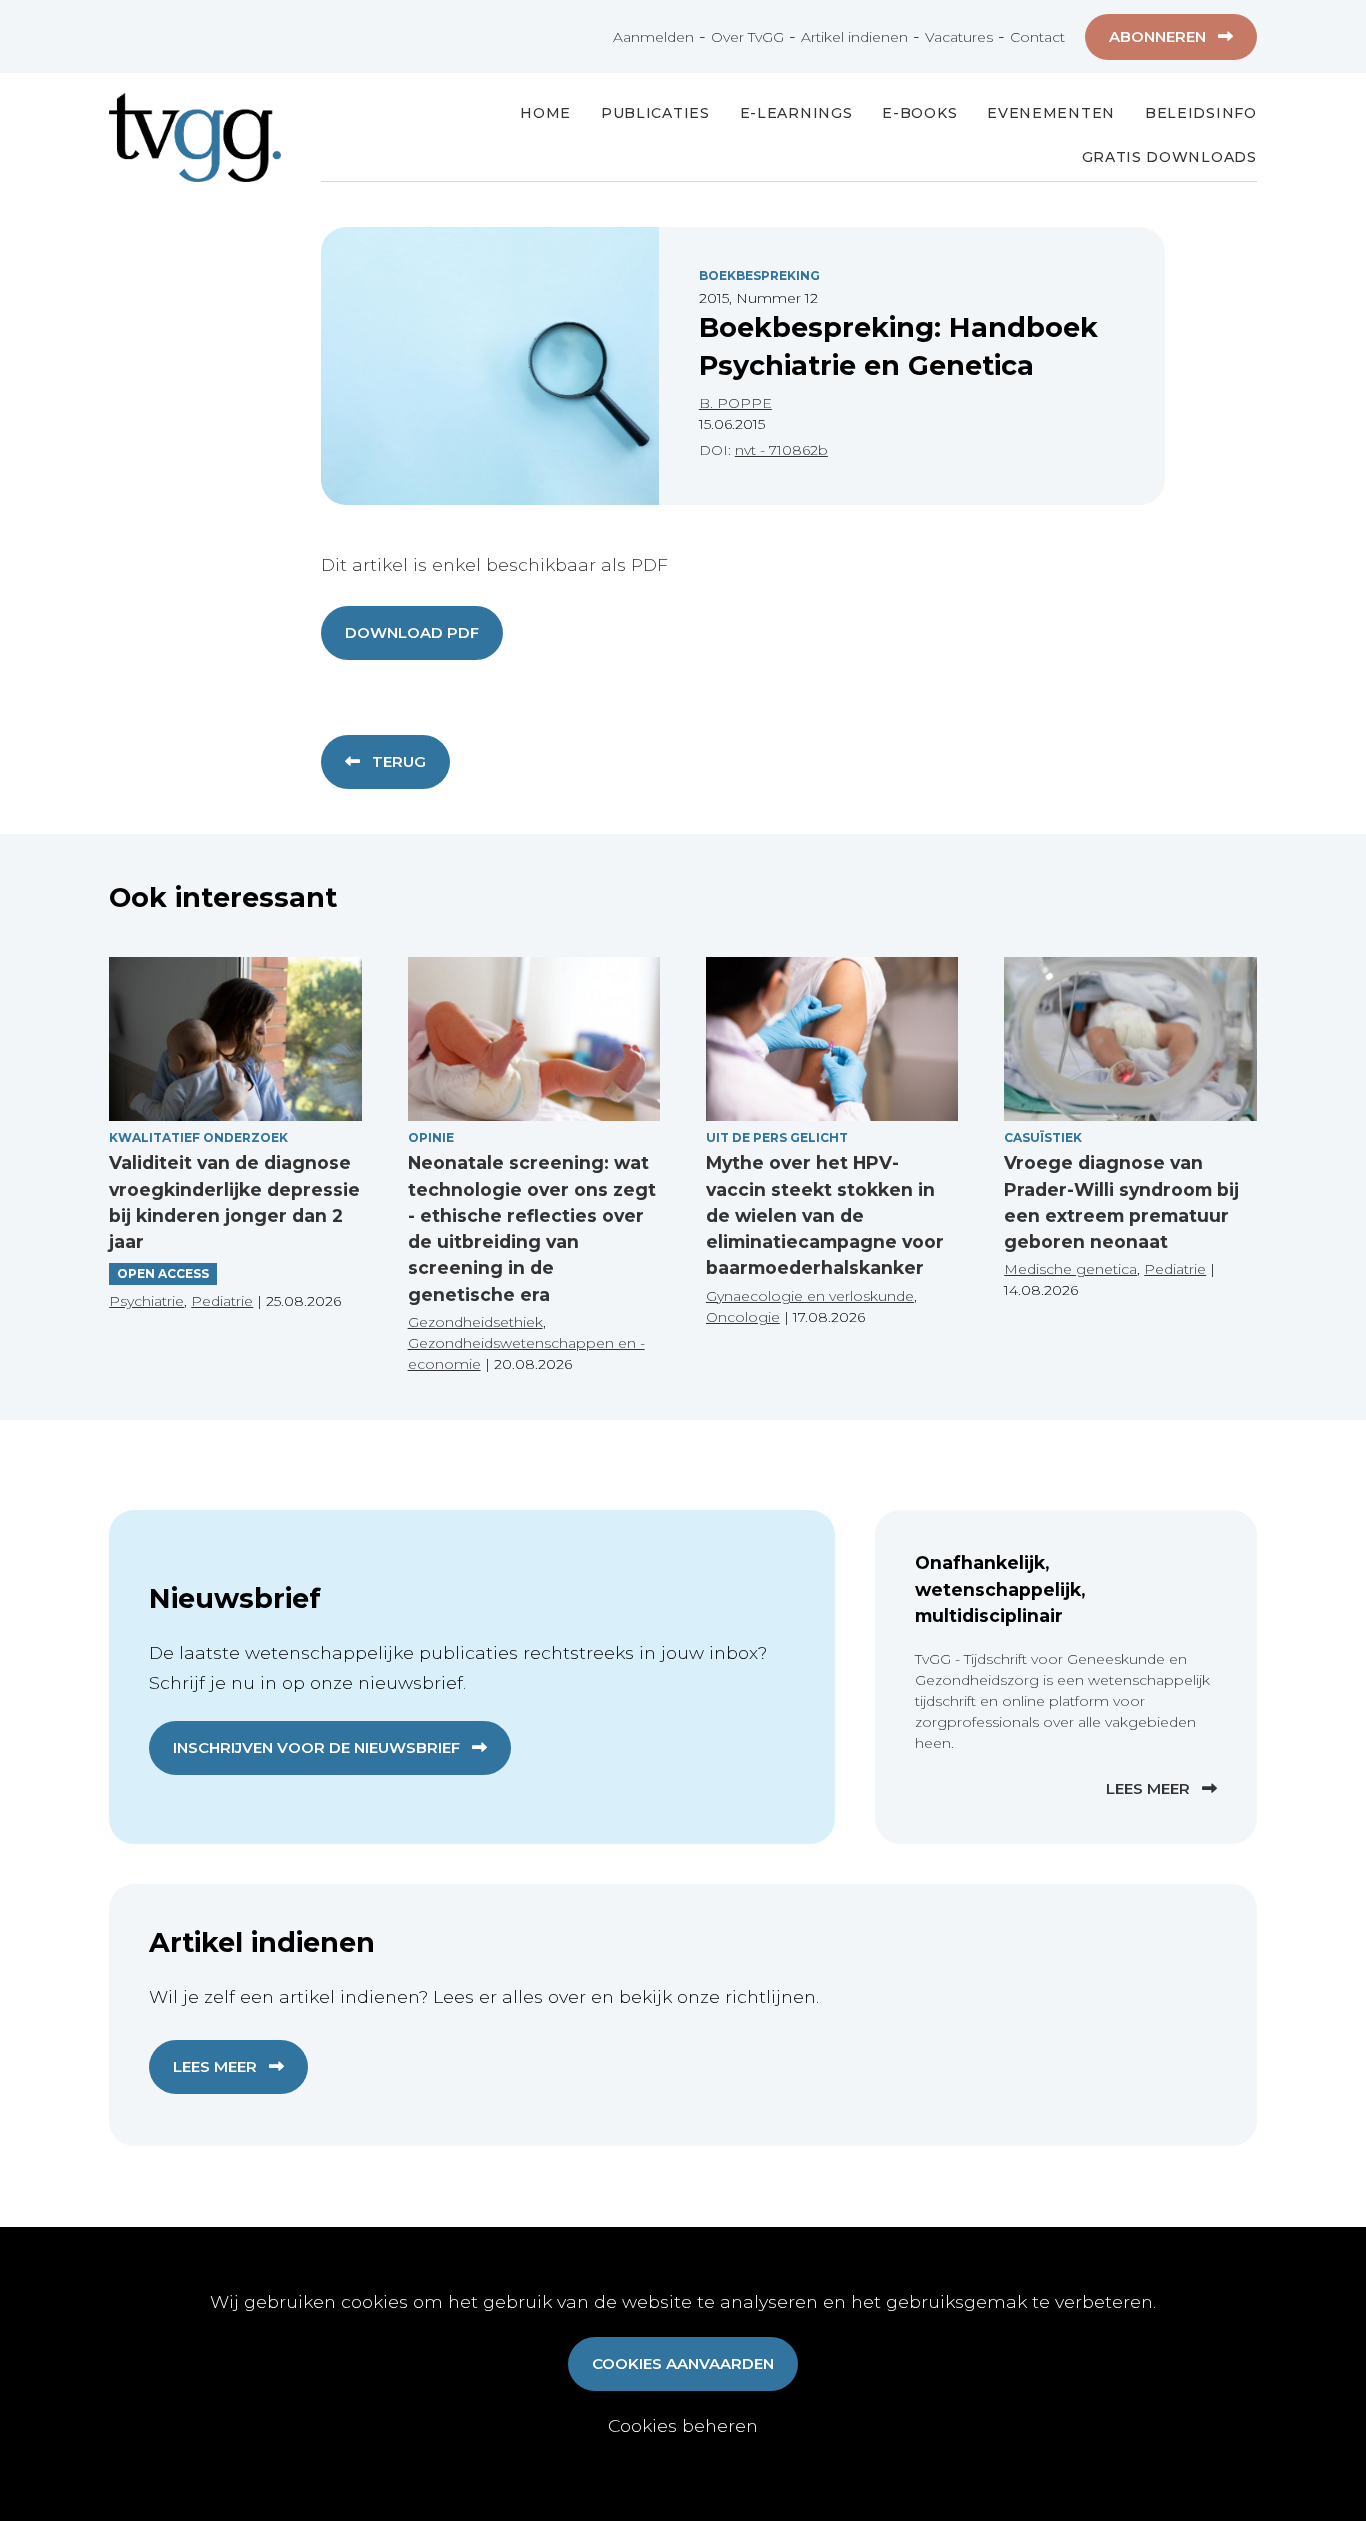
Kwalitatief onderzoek (198, 1137)
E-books (919, 113)
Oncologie (743, 1317)
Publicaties (655, 113)
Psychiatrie (146, 1301)
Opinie (431, 1137)
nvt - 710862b (781, 450)
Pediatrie (222, 1301)
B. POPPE (735, 403)
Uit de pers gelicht (777, 1137)
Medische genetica (1070, 1269)
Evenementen (1051, 113)
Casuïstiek (1043, 1137)
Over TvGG (747, 37)
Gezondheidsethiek (475, 1322)
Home (545, 113)
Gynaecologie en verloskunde (810, 1296)
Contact (1037, 37)
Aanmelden (653, 37)
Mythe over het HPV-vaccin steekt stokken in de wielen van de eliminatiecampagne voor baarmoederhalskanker (825, 1215)
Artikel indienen (854, 37)
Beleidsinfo (1201, 113)
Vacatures (959, 37)
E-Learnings (796, 113)
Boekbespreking (759, 275)
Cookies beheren (683, 2425)
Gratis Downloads (1169, 157)
